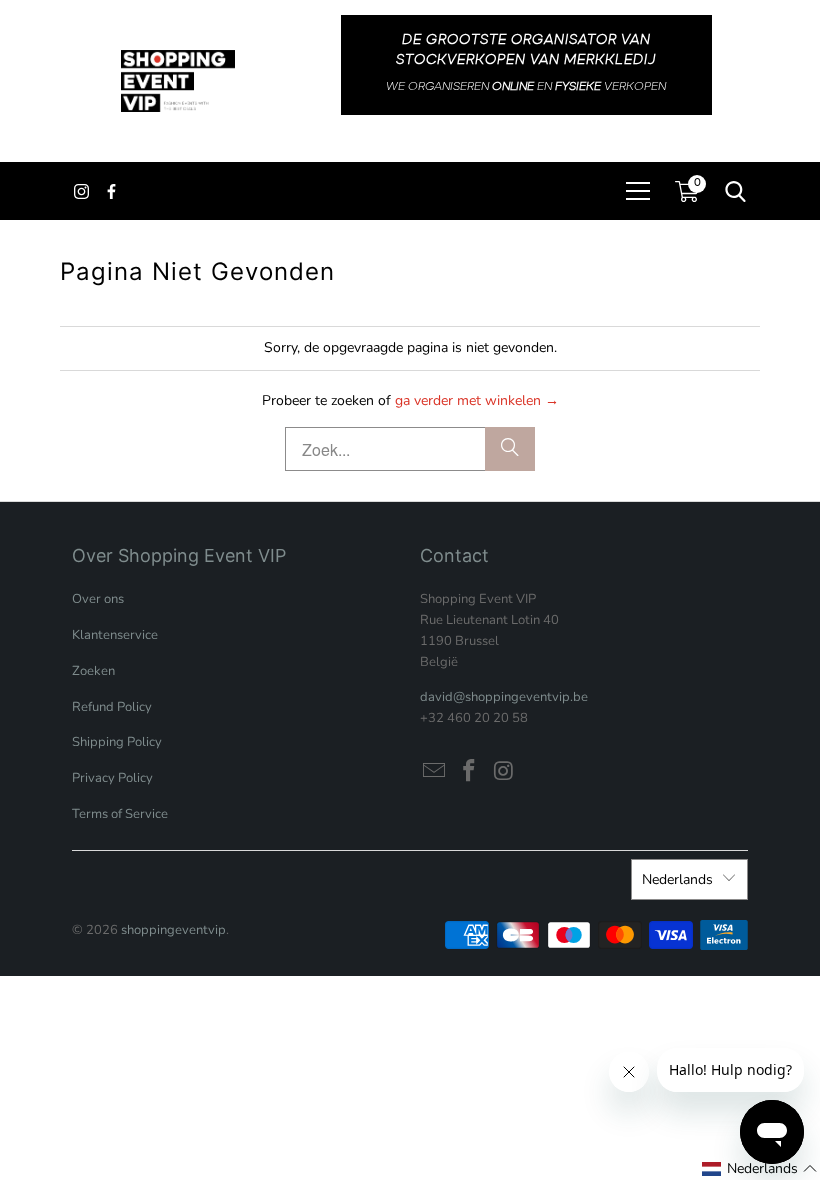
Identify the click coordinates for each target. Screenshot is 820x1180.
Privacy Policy (112, 778)
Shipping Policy (117, 742)
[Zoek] (510, 449)
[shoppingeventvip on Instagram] (504, 772)
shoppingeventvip (173, 930)
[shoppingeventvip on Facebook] (470, 772)
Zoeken (93, 671)
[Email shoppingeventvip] (435, 772)
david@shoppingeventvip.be (504, 697)
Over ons (98, 599)
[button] (760, 1169)
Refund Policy (112, 707)
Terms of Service (120, 814)
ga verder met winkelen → (477, 400)
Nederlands (677, 879)
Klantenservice (115, 635)
